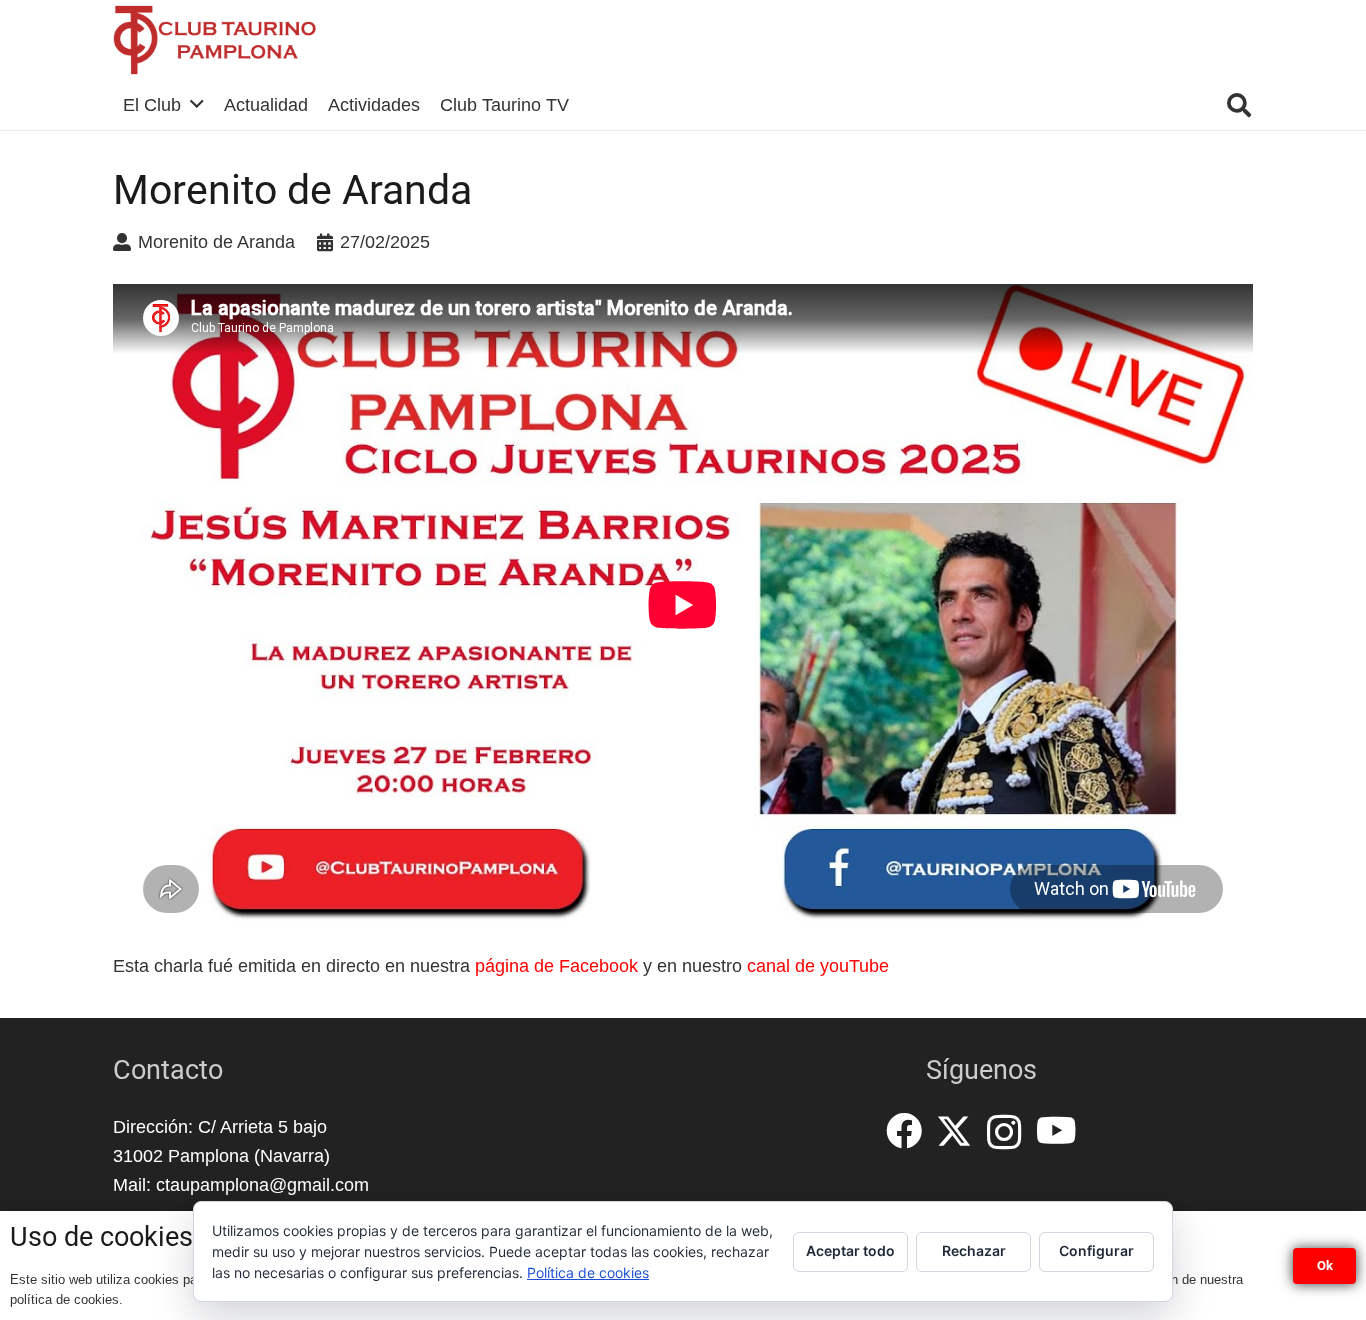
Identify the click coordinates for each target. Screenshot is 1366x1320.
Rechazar (974, 1250)
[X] (954, 1131)
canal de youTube (818, 966)
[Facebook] (904, 1131)
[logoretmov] (215, 40)
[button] (1238, 105)
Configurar (1096, 1250)
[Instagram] (1004, 1133)
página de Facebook (556, 966)
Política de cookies (588, 1272)
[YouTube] (1056, 1131)
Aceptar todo (850, 1250)
